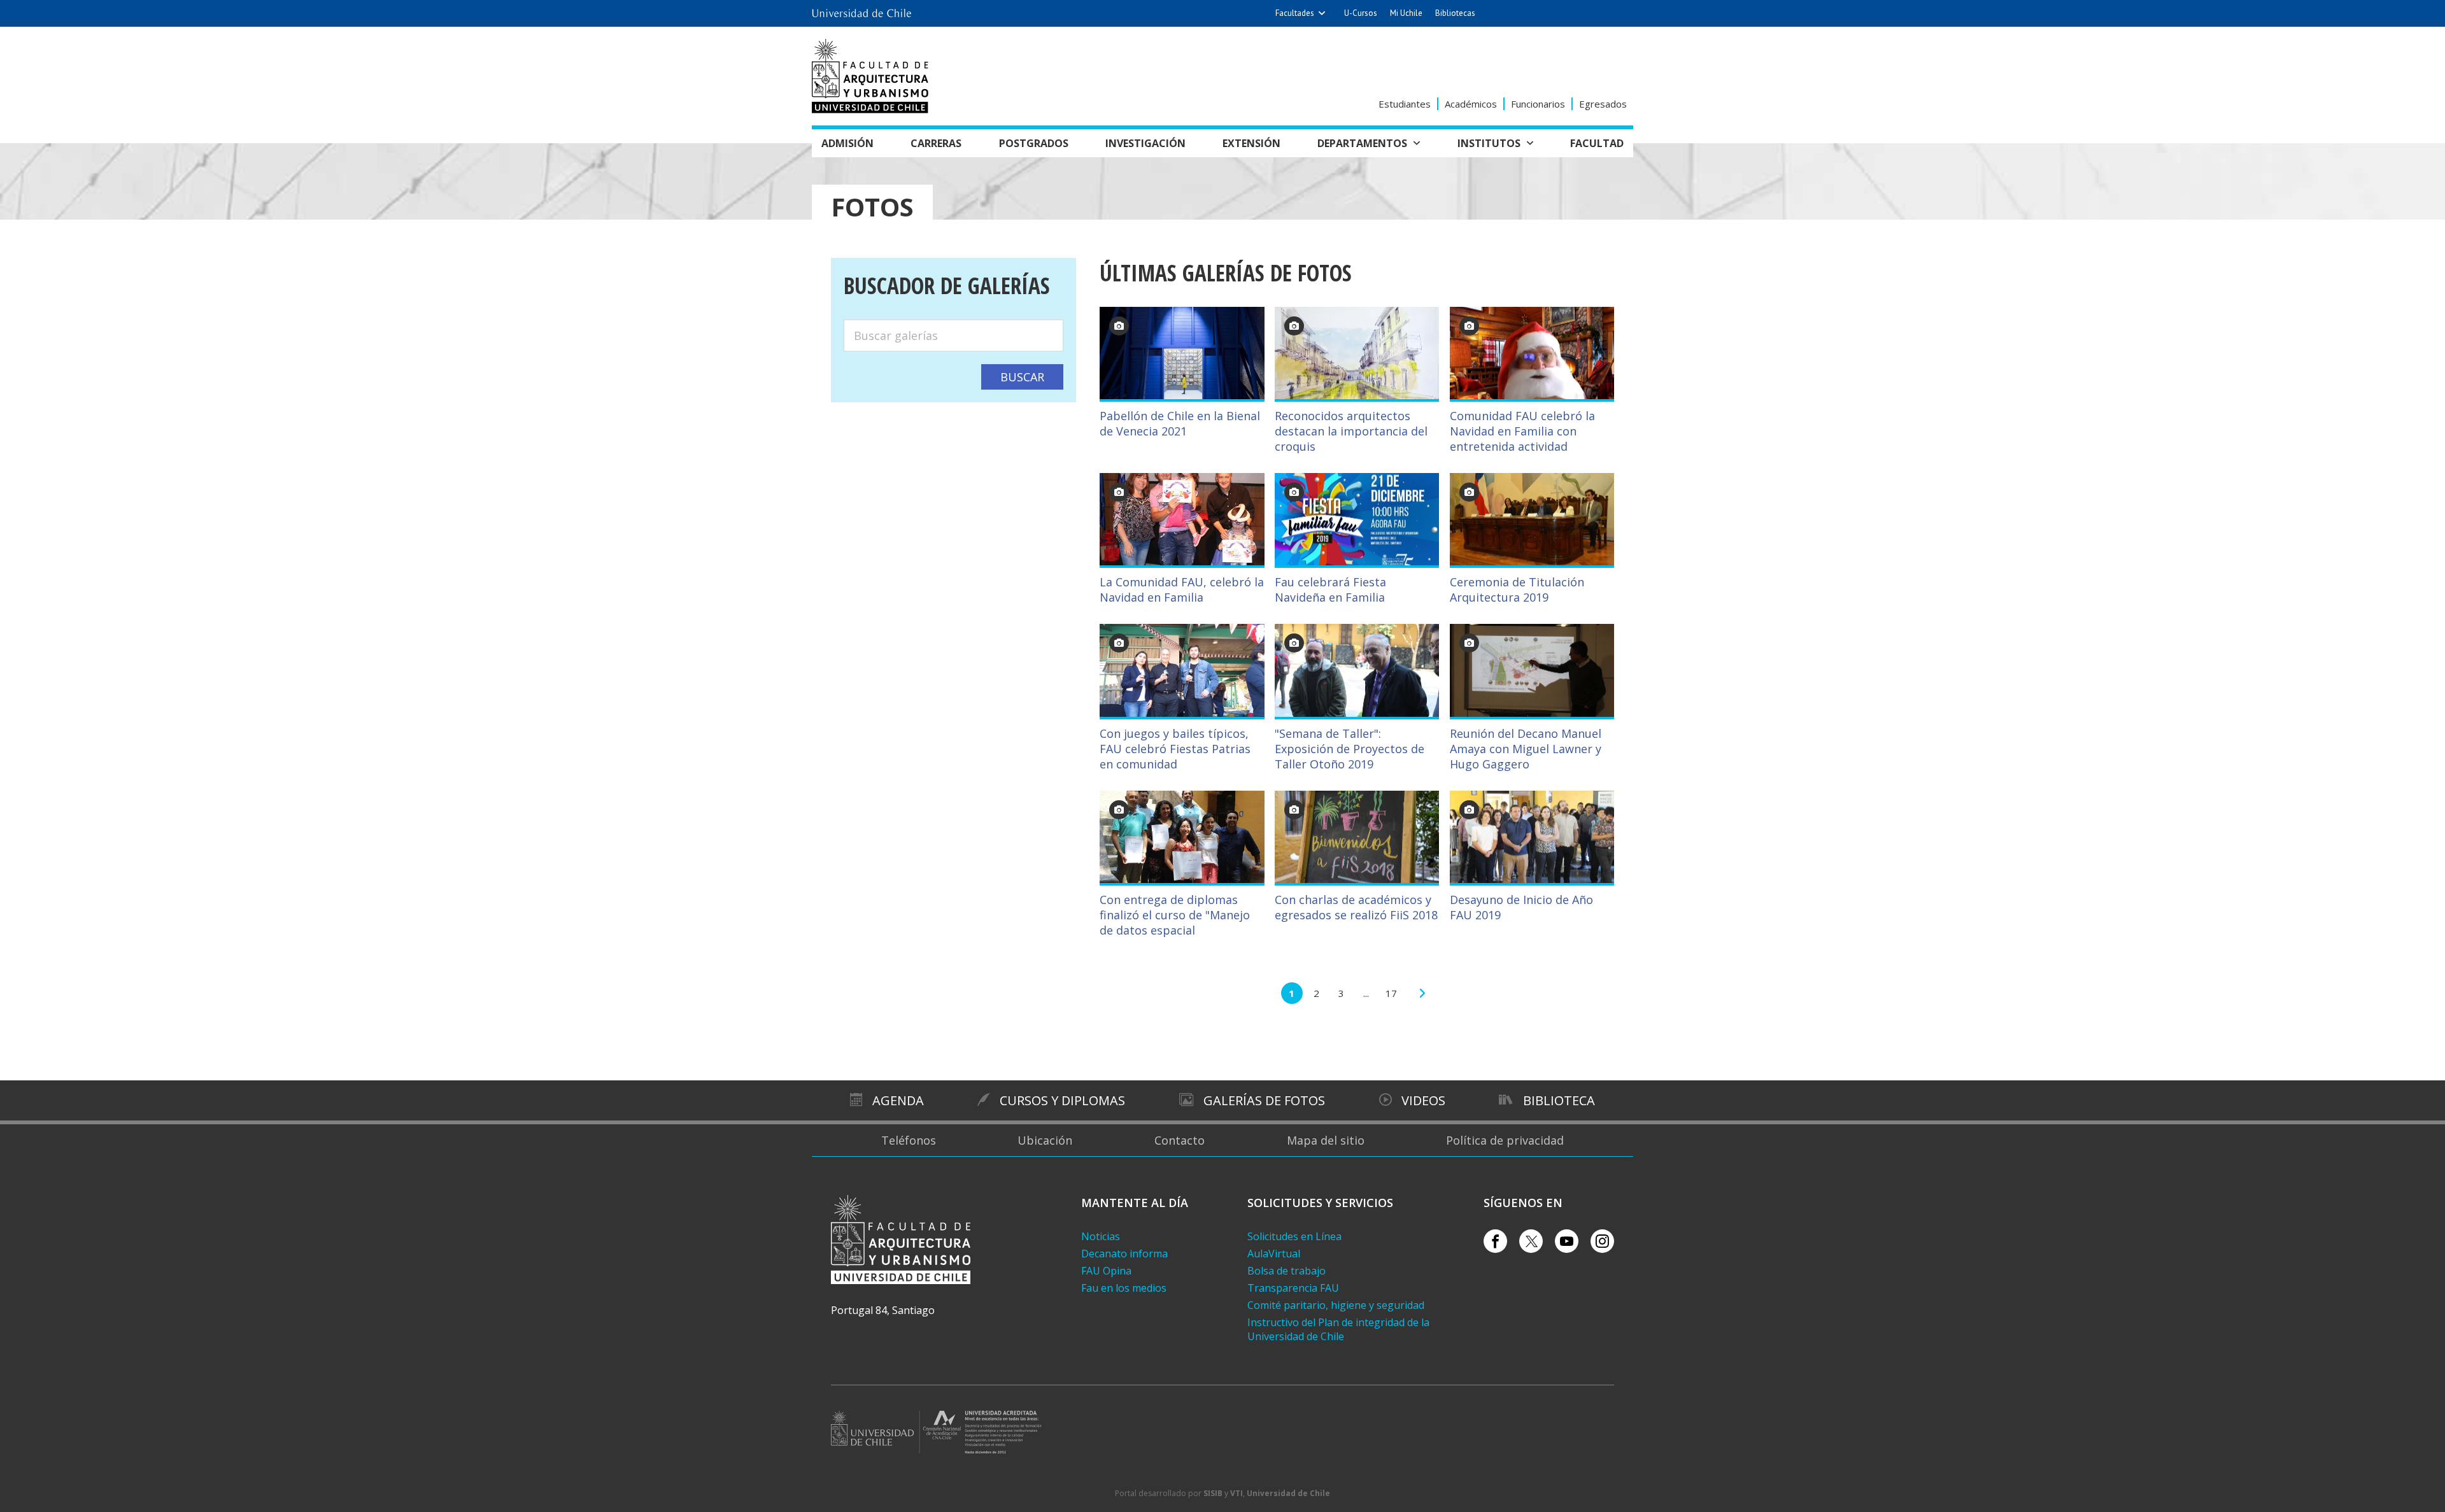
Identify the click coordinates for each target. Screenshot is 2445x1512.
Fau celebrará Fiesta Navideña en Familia (1330, 590)
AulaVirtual (1274, 1254)
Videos (1423, 1100)
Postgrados (1034, 143)
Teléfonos (909, 1140)
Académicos (1471, 104)
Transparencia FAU (1293, 1288)
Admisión (847, 143)
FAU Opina (1106, 1271)
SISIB (1213, 1493)
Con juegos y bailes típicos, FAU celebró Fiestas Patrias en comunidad (1175, 749)
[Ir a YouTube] (1567, 1241)
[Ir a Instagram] (1602, 1241)
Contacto (1180, 1140)
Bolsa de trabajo (1286, 1271)
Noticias (1101, 1236)
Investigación (1145, 143)
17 (1391, 993)
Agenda (898, 1100)
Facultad (1597, 143)
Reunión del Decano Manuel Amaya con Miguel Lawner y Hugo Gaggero (1526, 749)
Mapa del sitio (1326, 1140)
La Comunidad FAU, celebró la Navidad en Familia (1182, 590)
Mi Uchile (1406, 13)
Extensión (1251, 143)
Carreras (936, 143)
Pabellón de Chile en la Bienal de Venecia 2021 (1180, 423)
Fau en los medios (1124, 1288)
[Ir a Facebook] (1495, 1241)
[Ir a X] (1531, 1241)
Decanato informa (1124, 1254)
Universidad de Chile (1288, 1493)
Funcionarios (1538, 104)
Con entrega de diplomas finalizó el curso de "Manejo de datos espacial (1175, 915)
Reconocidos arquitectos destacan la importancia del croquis (1351, 431)
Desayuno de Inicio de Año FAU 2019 (1521, 907)
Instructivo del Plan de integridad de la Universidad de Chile (1338, 1329)
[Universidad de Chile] (861, 10)
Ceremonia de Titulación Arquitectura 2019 (1517, 590)
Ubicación (1045, 1140)
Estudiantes (1405, 104)
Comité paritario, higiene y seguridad (1336, 1305)
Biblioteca (1559, 1100)
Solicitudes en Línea (1294, 1236)
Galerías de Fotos (1264, 1100)
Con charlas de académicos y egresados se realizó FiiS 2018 (1356, 907)
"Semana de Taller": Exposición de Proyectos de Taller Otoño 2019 (1350, 749)
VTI (1237, 1493)
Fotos (872, 207)
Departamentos (1362, 143)
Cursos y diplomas (1062, 1100)
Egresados (1603, 104)
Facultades (1295, 13)
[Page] (1422, 993)
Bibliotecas (1455, 13)
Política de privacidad (1505, 1140)
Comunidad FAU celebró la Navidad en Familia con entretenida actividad (1522, 431)
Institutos (1489, 143)
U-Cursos (1361, 13)
